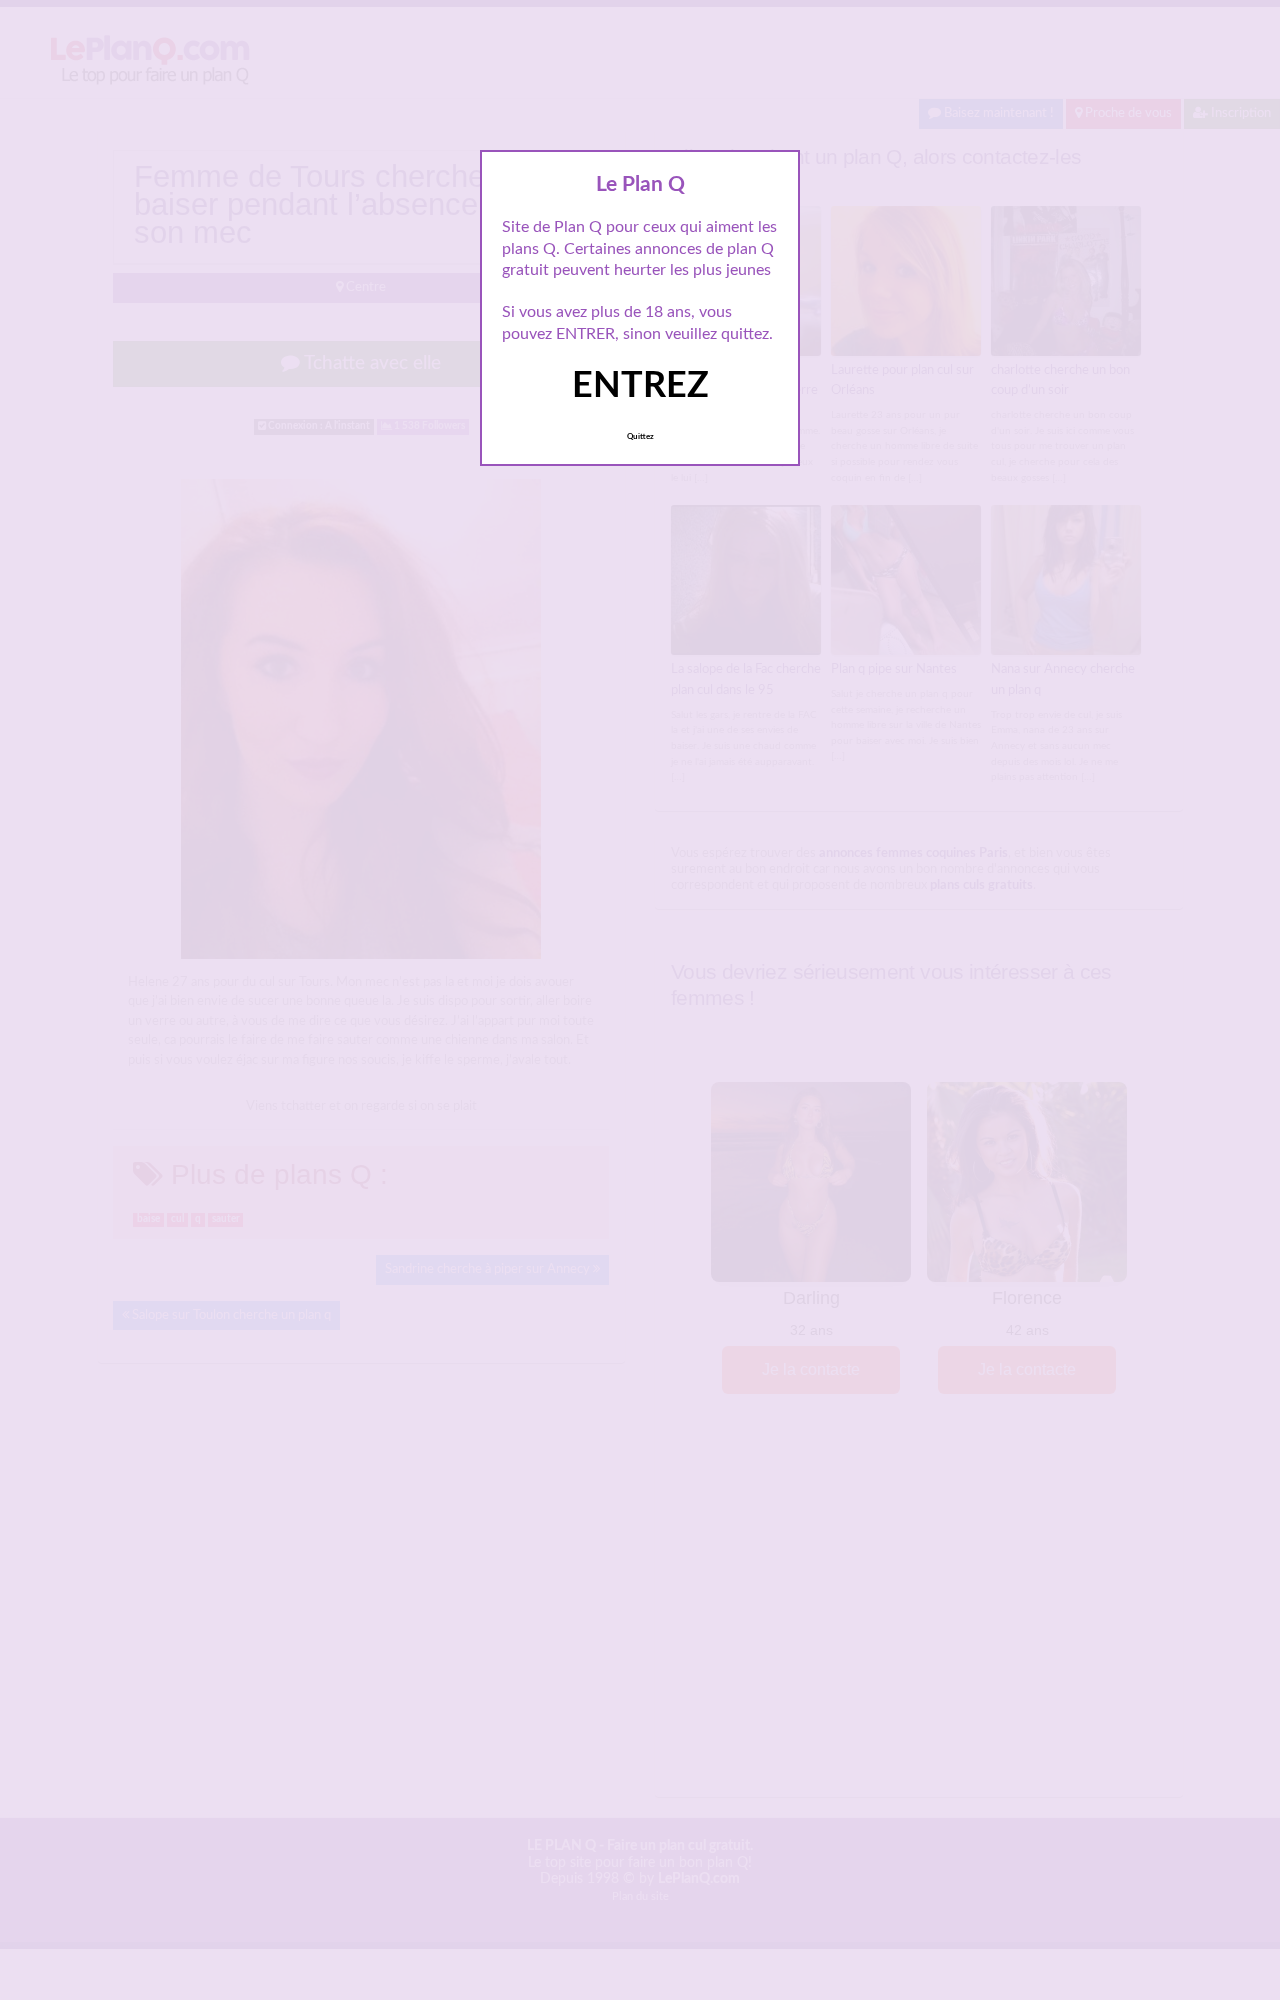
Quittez (640, 437)
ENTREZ (640, 386)
